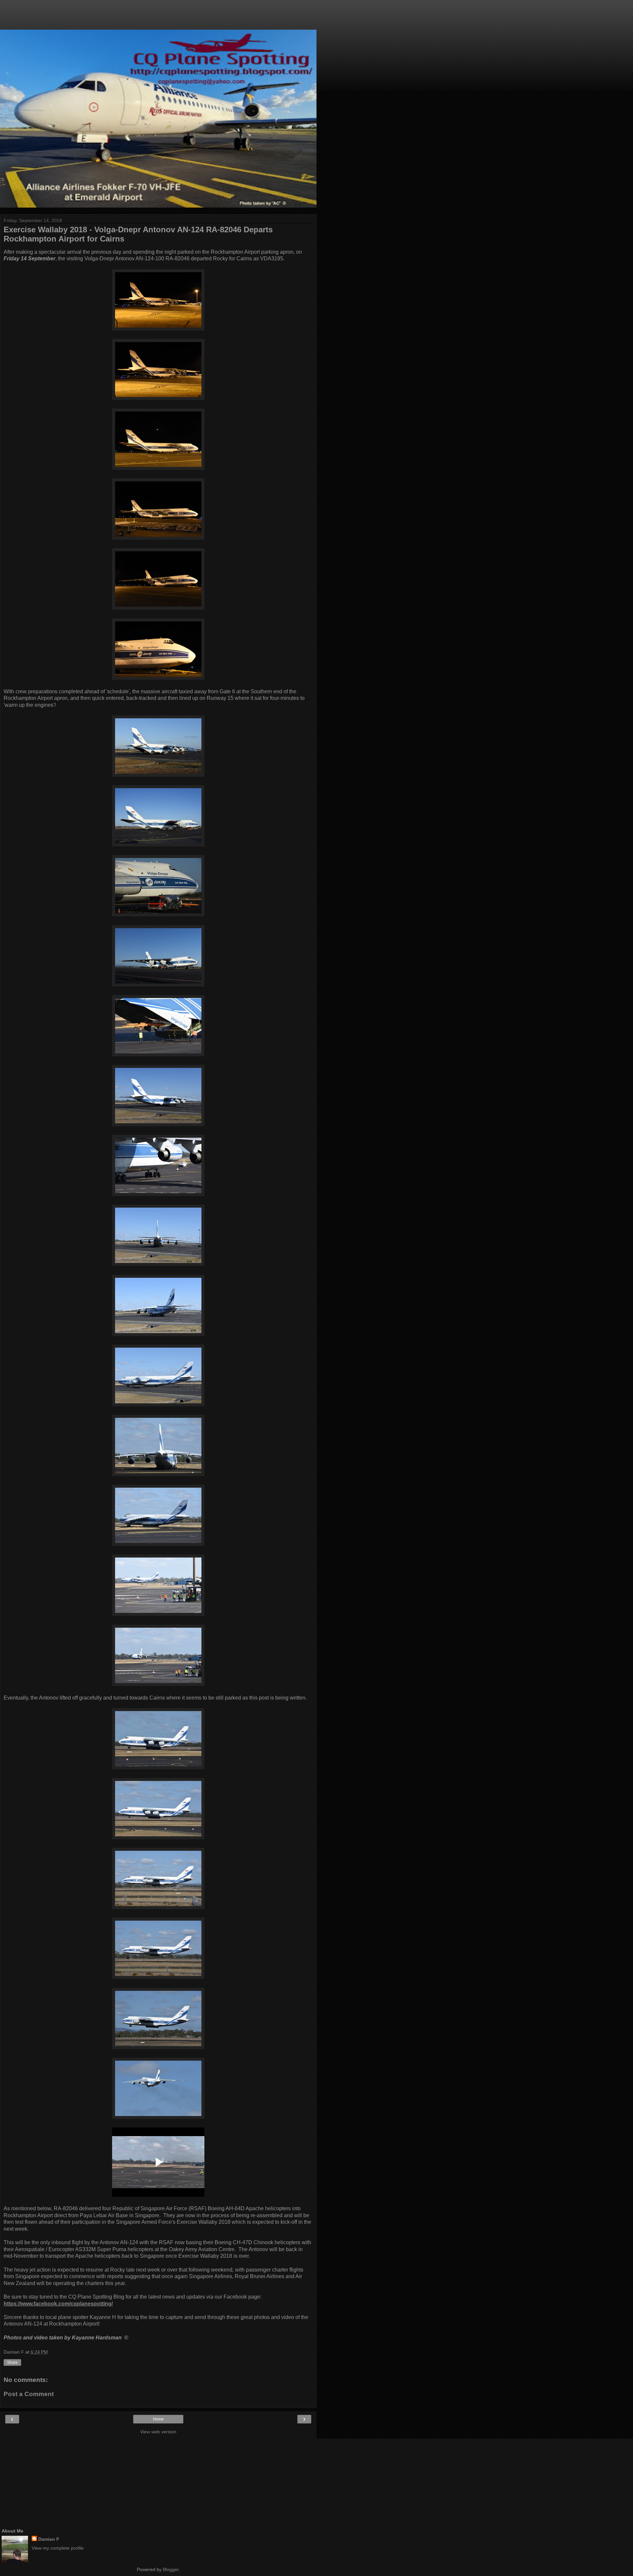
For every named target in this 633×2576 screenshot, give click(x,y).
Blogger (171, 2569)
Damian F (49, 2539)
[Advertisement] (158, 18)
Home (158, 2419)
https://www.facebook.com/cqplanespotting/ (58, 2304)
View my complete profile (58, 2548)
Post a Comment (29, 2394)
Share (12, 2362)
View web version (158, 2432)
